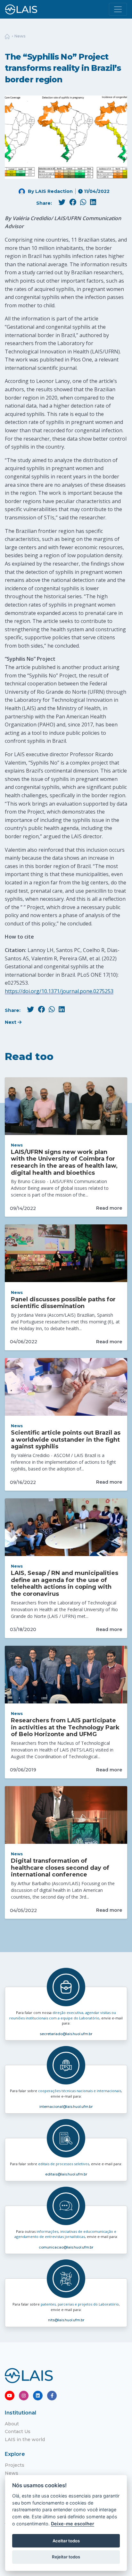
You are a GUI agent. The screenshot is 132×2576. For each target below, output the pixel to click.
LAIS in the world (25, 2439)
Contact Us (18, 2431)
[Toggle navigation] (118, 9)
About (12, 2424)
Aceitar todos (66, 2541)
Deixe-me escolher (73, 2524)
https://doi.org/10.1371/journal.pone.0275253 (59, 991)
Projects (15, 2465)
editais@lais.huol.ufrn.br (66, 2174)
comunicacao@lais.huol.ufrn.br (66, 2247)
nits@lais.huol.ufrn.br (66, 2320)
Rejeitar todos (66, 2557)
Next (11, 1022)
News (20, 36)
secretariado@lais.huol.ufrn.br (66, 2034)
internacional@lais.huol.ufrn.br (66, 2107)
